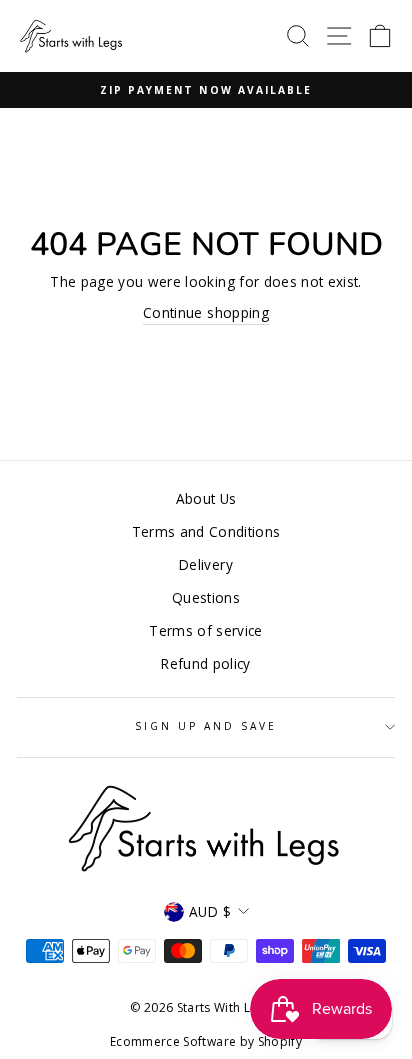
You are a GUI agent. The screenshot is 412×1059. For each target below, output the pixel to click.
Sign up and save (206, 726)
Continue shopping (206, 312)
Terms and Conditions (206, 531)
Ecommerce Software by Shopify (206, 1041)
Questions (206, 597)
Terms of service (205, 630)
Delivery (206, 564)
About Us (206, 498)
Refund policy (205, 663)
